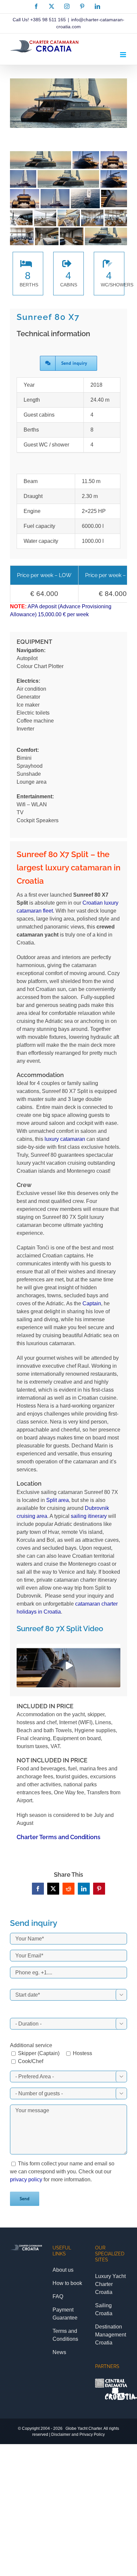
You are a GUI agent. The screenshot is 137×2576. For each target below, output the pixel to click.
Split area (58, 1500)
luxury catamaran (65, 1139)
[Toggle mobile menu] (124, 55)
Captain (92, 1303)
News (59, 2352)
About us (63, 2270)
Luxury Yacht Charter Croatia (110, 2284)
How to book (67, 2283)
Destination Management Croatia (111, 2335)
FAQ (58, 2296)
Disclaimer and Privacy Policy (78, 2434)
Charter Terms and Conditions (59, 1837)
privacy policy (26, 2180)
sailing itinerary (89, 1516)
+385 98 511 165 (48, 20)
